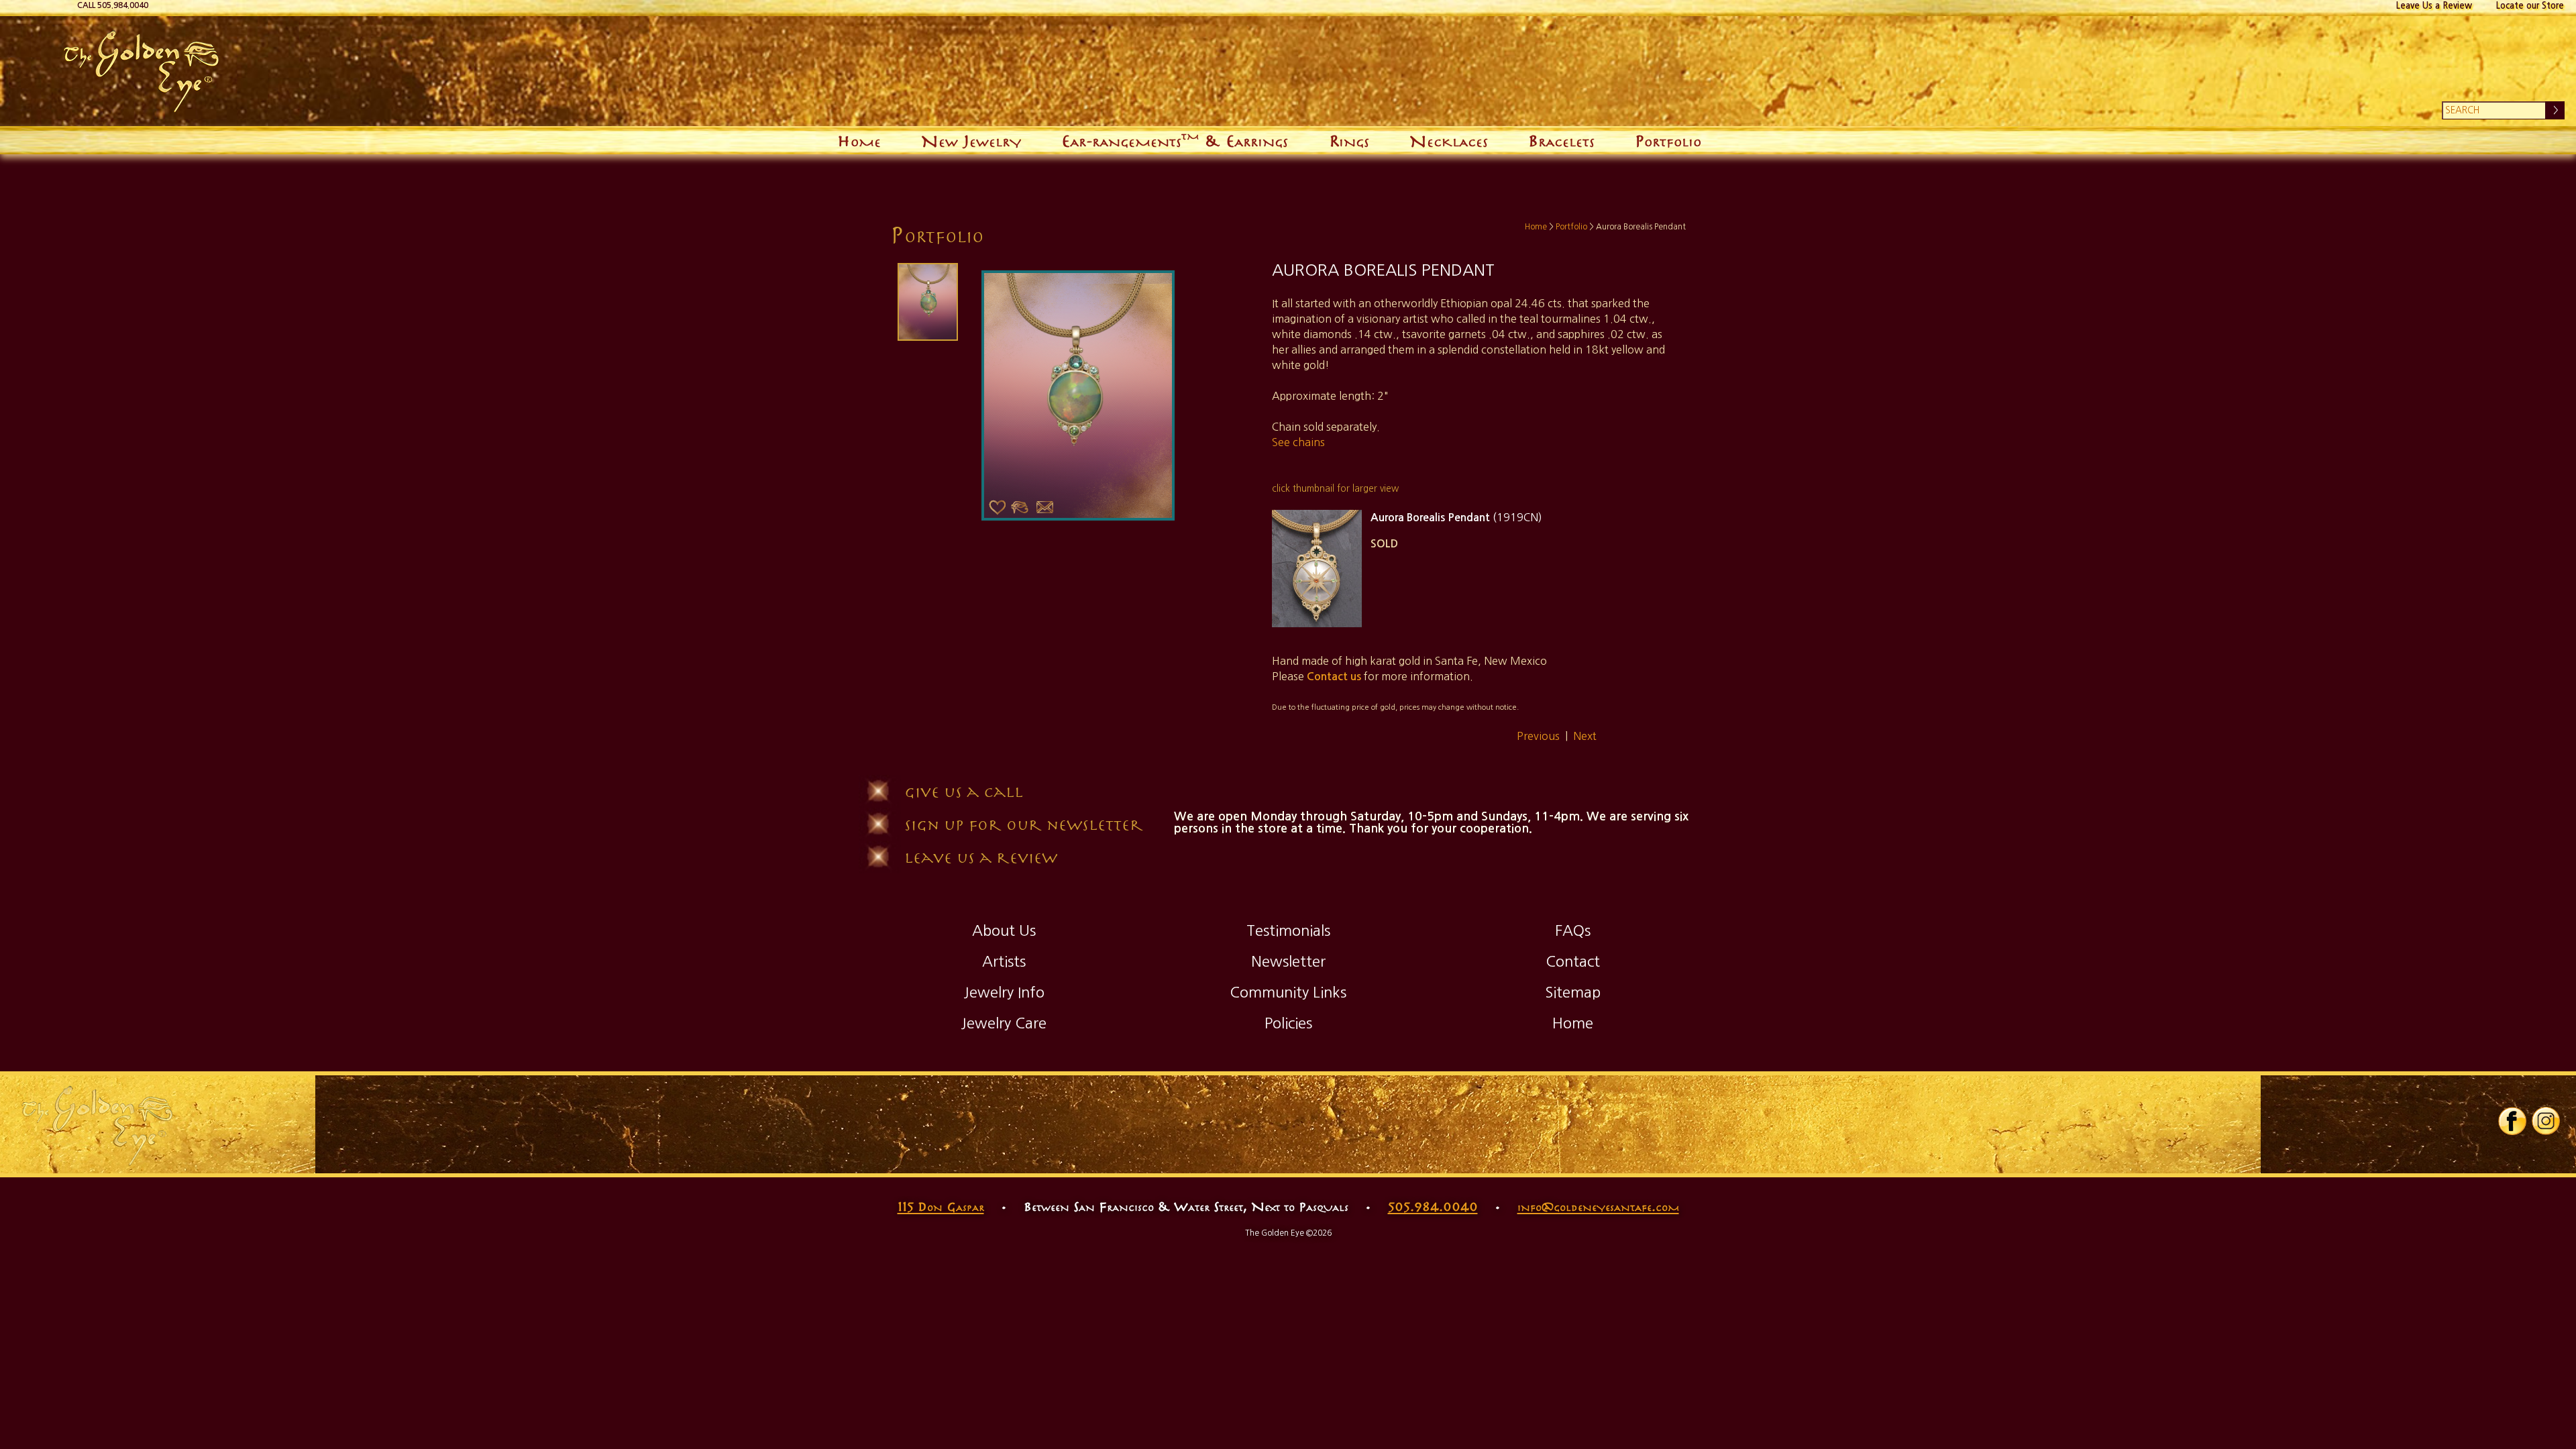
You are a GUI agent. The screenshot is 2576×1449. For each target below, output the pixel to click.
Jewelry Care (1004, 1023)
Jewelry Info (1004, 992)
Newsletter (1288, 961)
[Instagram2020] (2546, 1132)
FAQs (1573, 930)
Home (859, 140)
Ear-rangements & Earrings (1175, 139)
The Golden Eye (454, 71)
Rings (1349, 140)
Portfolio (1668, 140)
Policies (1288, 1023)
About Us (1004, 930)
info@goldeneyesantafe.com (1598, 1206)
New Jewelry (971, 140)
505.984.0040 (1433, 1206)
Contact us (1334, 677)
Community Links (1288, 992)
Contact (1573, 961)
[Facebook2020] (2512, 1132)
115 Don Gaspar (941, 1206)
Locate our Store (2530, 6)
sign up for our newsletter (1024, 824)
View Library (1020, 508)
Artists (1004, 961)
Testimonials (1288, 930)
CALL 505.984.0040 (113, 5)
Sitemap (1573, 992)
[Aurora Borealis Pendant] (926, 302)
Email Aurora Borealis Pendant (1045, 508)
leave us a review (981, 857)
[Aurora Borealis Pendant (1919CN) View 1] (1317, 569)
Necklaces (1449, 140)
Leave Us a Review (2434, 6)
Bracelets (1561, 140)
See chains (1298, 442)
